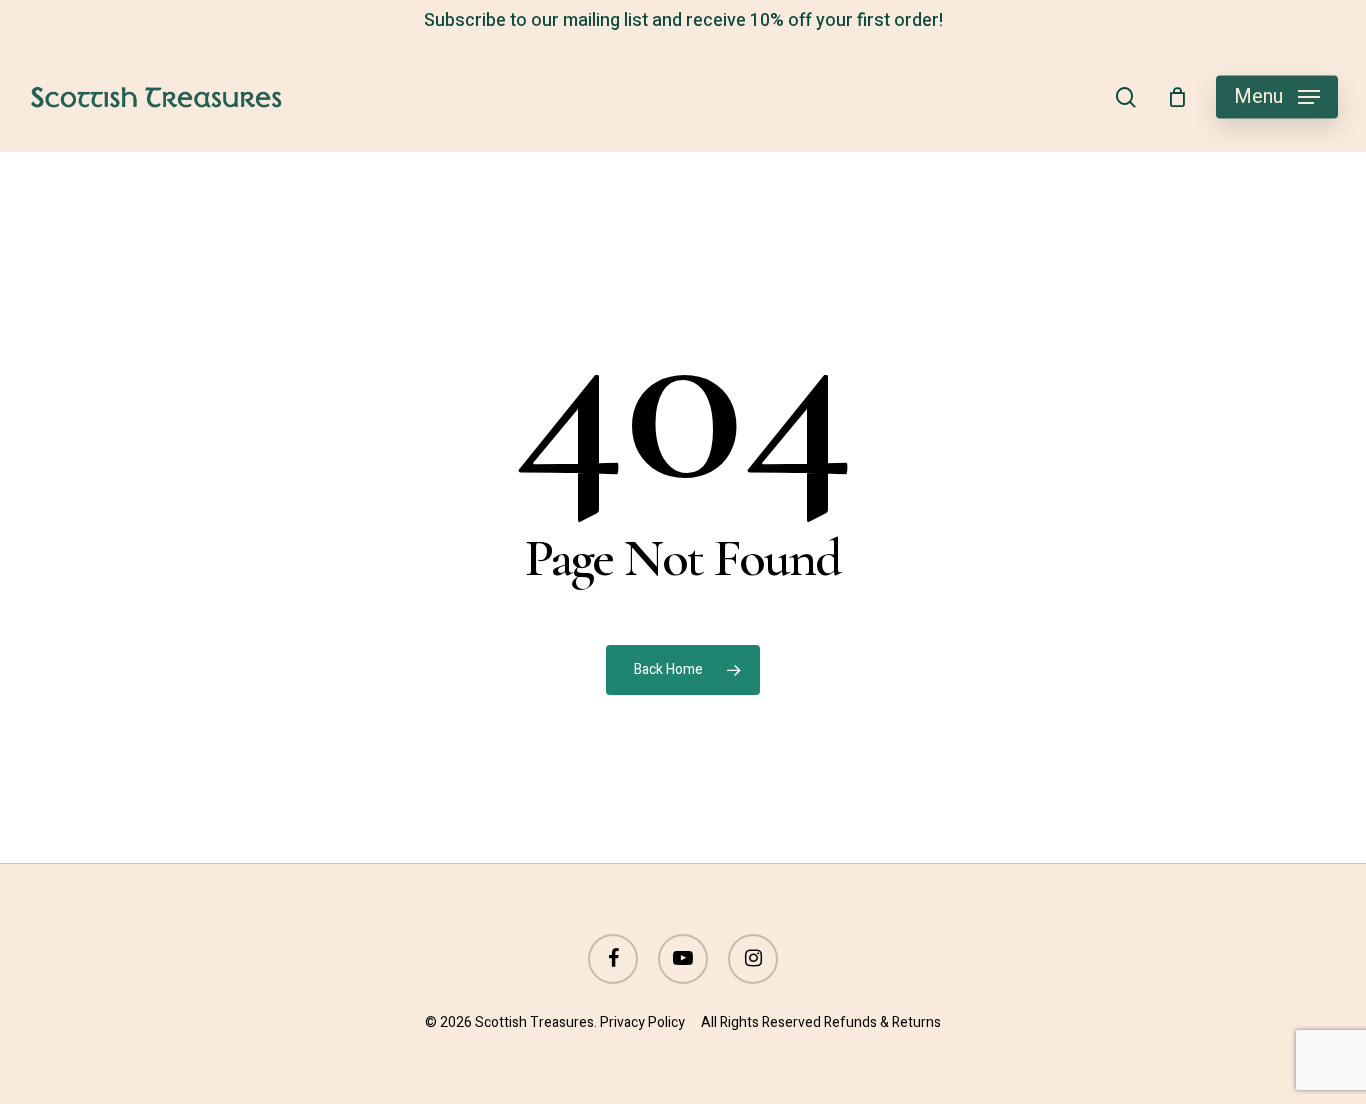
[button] (1277, 97)
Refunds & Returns (882, 1022)
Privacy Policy (642, 1022)
